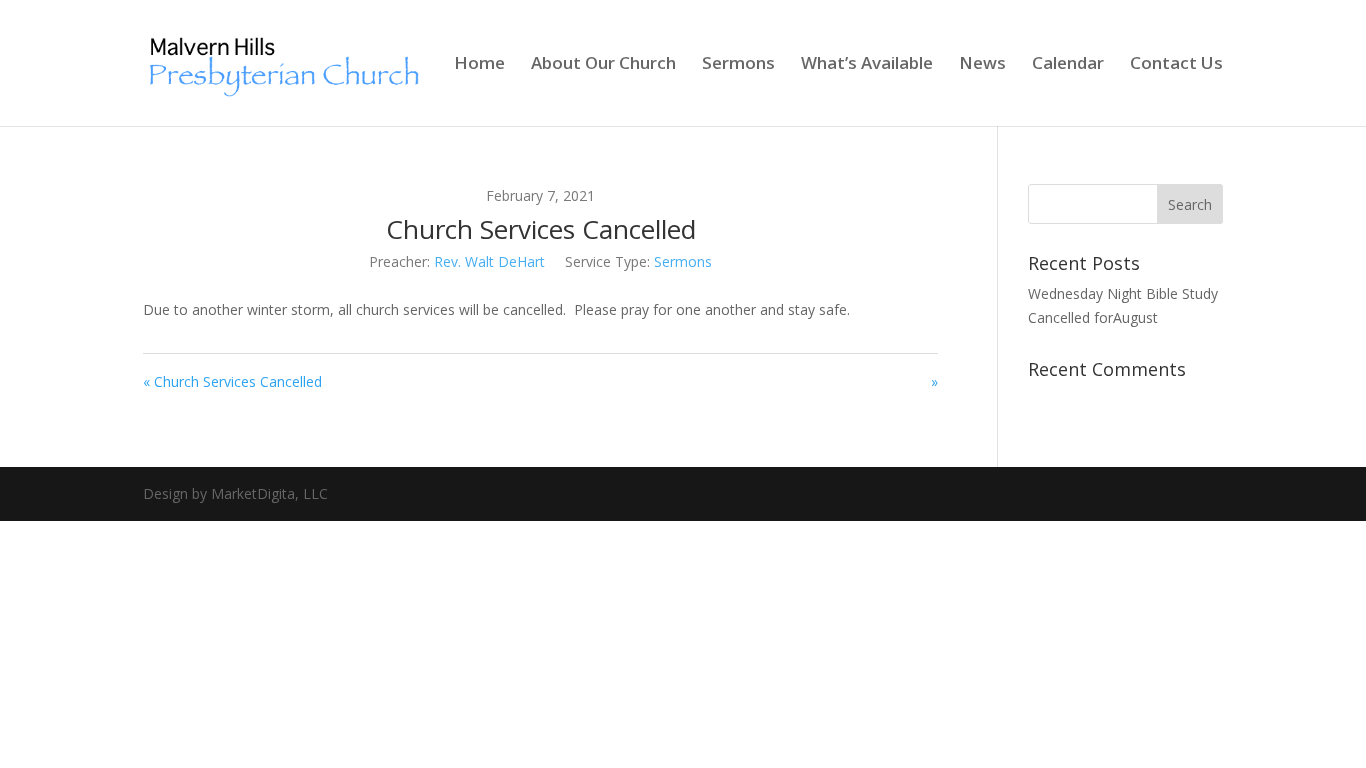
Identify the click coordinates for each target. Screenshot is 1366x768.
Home (479, 65)
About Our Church (603, 65)
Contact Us (1176, 65)
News (982, 65)
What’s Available (867, 65)
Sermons (738, 65)
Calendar (1068, 65)
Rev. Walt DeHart (489, 261)
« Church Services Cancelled (232, 381)
